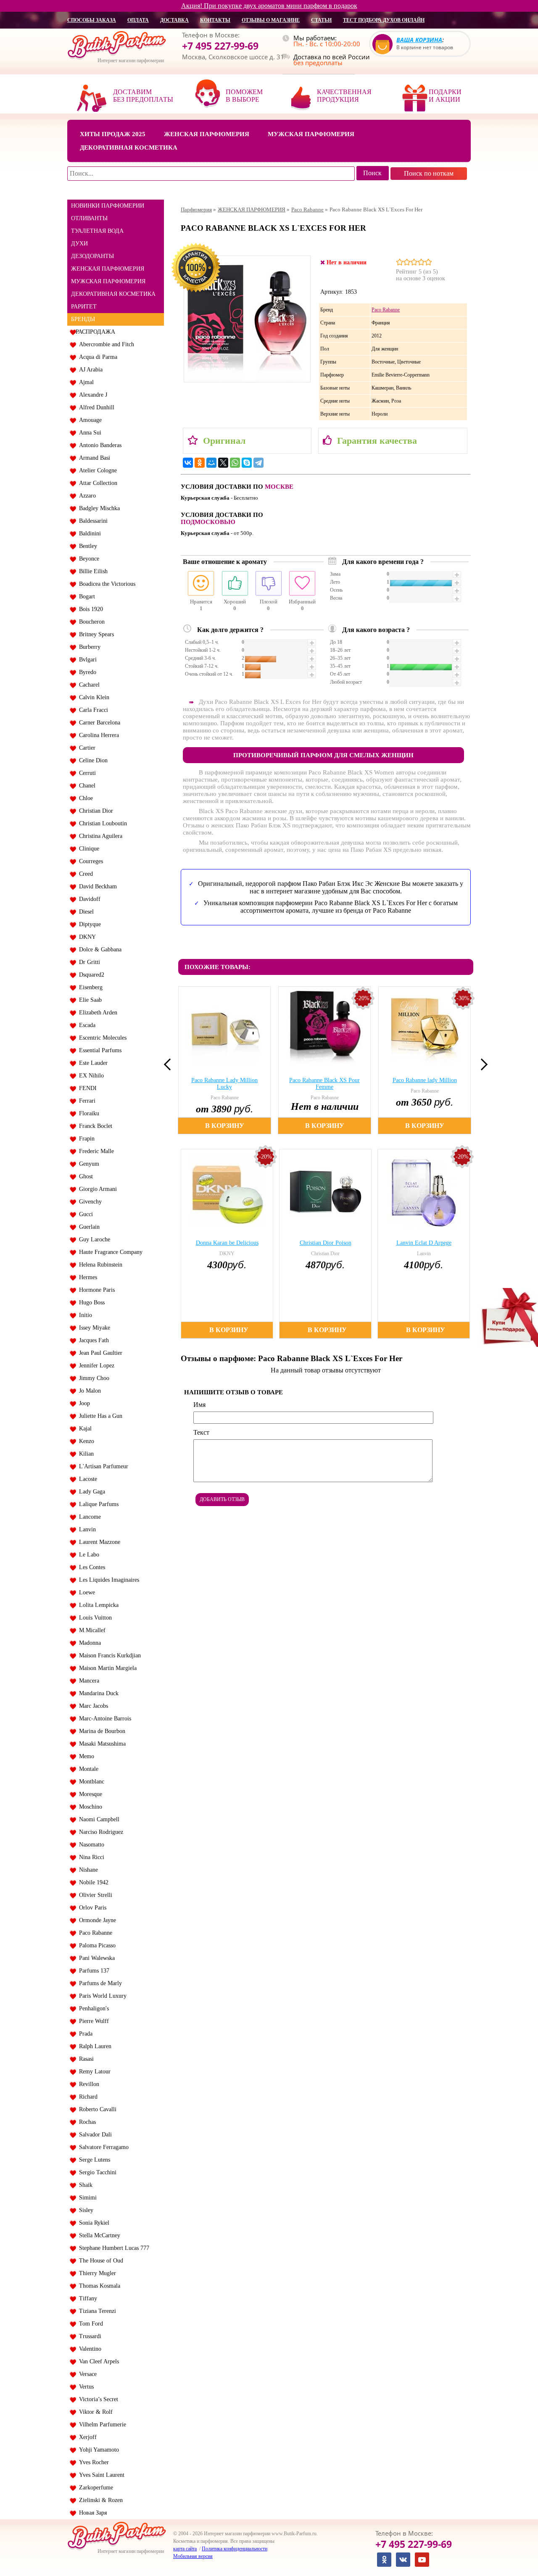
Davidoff (88, 899)
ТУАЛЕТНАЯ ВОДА (97, 231)
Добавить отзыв (222, 1499)
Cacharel (88, 685)
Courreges (89, 861)
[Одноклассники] (200, 463)
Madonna (88, 1643)
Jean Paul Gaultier (99, 1353)
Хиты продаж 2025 (113, 134)
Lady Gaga (90, 1492)
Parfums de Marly (99, 1983)
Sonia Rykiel (92, 2223)
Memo (85, 1756)
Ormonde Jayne (96, 1920)
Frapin (85, 1139)
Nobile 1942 (92, 1882)
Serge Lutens (93, 2160)
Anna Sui (88, 433)
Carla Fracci (92, 710)
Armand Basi (93, 458)
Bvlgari (86, 660)
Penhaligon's (92, 2008)
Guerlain (88, 1227)
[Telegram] (258, 463)
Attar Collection (96, 483)
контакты (215, 20)
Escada (86, 1025)
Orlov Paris (91, 1908)
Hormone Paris (95, 1290)
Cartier (86, 748)
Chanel (86, 786)
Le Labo (87, 1555)
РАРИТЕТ (84, 307)
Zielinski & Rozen (99, 2500)
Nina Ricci (90, 1857)
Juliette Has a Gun (99, 1416)
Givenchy (89, 1202)
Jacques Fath (92, 1340)
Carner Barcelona (98, 723)
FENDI (86, 1088)
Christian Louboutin (101, 823)
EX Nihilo (90, 1076)
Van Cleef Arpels (97, 2361)
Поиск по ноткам (429, 173)
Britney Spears (95, 634)
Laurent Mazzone (98, 1542)
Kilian (85, 1454)
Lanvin (86, 1529)
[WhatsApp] (235, 463)
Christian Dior (94, 811)
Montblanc (90, 1782)
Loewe (85, 1592)
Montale (87, 1769)
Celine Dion (92, 760)
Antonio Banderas (99, 445)
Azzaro (86, 496)
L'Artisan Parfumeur (102, 1466)
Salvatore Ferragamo (102, 2147)
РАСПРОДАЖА (95, 332)
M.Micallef (91, 1630)
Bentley (86, 546)
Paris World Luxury (101, 1996)
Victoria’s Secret (97, 2399)
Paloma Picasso (96, 1945)
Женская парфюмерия (207, 134)
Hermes (86, 1277)
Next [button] (482, 1064)
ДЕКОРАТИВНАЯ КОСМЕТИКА (113, 294)
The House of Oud (99, 2261)
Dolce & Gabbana (99, 950)
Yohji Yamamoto (97, 2450)
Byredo (86, 672)
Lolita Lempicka (97, 1605)
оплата (138, 20)
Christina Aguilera (99, 836)
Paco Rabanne (94, 1933)
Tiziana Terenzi (96, 2311)
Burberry (88, 647)
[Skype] (247, 463)
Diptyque (88, 924)
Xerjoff (86, 2437)
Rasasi (85, 2059)
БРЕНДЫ (83, 319)
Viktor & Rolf (94, 2412)
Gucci (84, 1214)
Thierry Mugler (96, 2273)
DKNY (86, 937)
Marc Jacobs (92, 1706)
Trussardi (88, 2336)
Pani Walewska (95, 1958)
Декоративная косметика (129, 148)
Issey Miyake (93, 1328)
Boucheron (90, 622)
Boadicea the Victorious (105, 584)
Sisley (84, 2210)
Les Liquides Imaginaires (107, 1580)
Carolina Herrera (97, 735)
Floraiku (87, 1113)
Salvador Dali (94, 2135)
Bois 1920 (89, 609)
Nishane (87, 1870)
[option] (226, 1060)
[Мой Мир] (211, 463)
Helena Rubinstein (99, 1265)
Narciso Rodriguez (99, 1832)
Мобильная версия (193, 2556)
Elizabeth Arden (96, 1013)
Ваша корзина (419, 40)
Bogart (85, 597)
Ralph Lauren (94, 2046)
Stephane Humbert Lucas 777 (112, 2248)
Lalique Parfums (97, 1504)
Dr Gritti (88, 962)
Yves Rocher (92, 2462)
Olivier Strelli (94, 1895)
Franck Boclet (94, 1126)
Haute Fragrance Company (109, 1252)
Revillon (87, 2084)
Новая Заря (91, 2513)
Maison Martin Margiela (106, 1668)
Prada (84, 2034)
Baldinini (88, 533)
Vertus (85, 2387)
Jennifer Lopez (95, 1366)
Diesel (85, 912)
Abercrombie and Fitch (105, 344)
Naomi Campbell (98, 1819)
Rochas (86, 2122)
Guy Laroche (93, 1239)
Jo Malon (88, 1391)
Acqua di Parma (96, 357)
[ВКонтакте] (188, 463)
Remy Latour (93, 2072)
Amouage (89, 420)
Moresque (89, 1794)
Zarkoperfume (94, 2488)
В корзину (225, 1126)
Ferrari (86, 1101)
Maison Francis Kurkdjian (108, 1655)
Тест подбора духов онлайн (384, 20)
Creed (84, 874)
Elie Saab (89, 1000)
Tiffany (86, 2298)
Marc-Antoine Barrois (103, 1719)
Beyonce (87, 559)
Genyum (87, 1164)
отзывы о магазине (271, 20)
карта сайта (185, 2549)
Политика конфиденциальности (235, 2549)
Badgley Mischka (98, 508)
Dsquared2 (90, 975)
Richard (87, 2097)
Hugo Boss (90, 1302)
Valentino (88, 2349)
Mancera (87, 1681)
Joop (83, 1403)
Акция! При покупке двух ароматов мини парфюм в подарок (269, 6)
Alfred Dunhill (95, 407)
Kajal (84, 1429)
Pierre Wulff (92, 2021)
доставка (174, 20)
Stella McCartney (98, 2235)
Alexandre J (91, 395)
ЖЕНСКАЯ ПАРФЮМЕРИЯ (108, 269)
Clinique (87, 849)
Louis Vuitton (94, 1618)
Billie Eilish (92, 571)
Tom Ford (89, 2324)
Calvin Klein (92, 697)
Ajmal (85, 382)
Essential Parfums (99, 1050)
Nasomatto (90, 1845)
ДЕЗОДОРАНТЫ (92, 256)
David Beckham (96, 886)
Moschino (89, 1807)
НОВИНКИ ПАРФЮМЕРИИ (108, 206)
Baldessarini (92, 521)
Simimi (86, 2198)
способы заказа (92, 20)
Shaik (84, 2185)
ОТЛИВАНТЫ (89, 218)
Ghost (84, 1176)
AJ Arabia (89, 370)
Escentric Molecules (101, 1038)
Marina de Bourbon (100, 1731)
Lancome (88, 1517)
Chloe (84, 798)
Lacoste (86, 1479)
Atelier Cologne (96, 470)
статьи (321, 20)
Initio (84, 1315)
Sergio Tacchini (96, 2172)
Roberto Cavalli (96, 2109)
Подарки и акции (445, 96)
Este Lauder (92, 1063)
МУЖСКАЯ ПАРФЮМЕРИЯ (108, 281)
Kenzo (85, 1441)
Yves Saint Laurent (100, 2475)
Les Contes (90, 1567)
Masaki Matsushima (101, 1744)
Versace (86, 2374)
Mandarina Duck (97, 1693)
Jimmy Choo (92, 1378)
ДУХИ (79, 244)
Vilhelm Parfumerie (101, 2425)
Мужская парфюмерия (311, 134)
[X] (223, 463)
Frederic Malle (95, 1151)
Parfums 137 (92, 1971)
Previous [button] (170, 1064)
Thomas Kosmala (98, 2286)
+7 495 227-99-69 (220, 46)
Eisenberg (89, 987)
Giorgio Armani (96, 1189)
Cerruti (86, 773)
